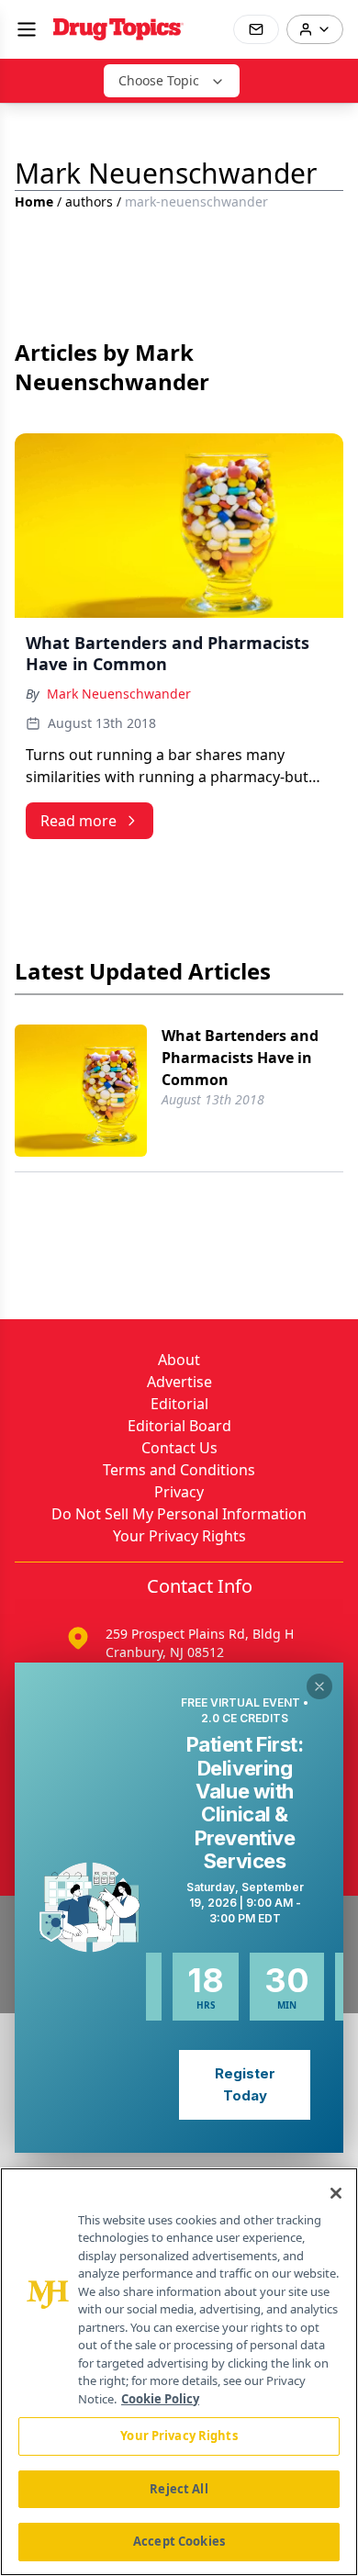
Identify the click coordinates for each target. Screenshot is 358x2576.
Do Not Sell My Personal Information (179, 1514)
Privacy (179, 1492)
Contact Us (179, 1448)
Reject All (179, 2489)
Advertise (179, 1382)
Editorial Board (179, 1426)
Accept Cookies (179, 2541)
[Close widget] (319, 1686)
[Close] (336, 2193)
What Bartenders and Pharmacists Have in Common (240, 1058)
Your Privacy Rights (179, 1536)
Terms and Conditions (179, 1470)
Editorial (179, 1404)
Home (34, 202)
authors (89, 202)
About (179, 1360)
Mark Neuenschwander (119, 694)
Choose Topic (159, 80)
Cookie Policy (160, 2399)
